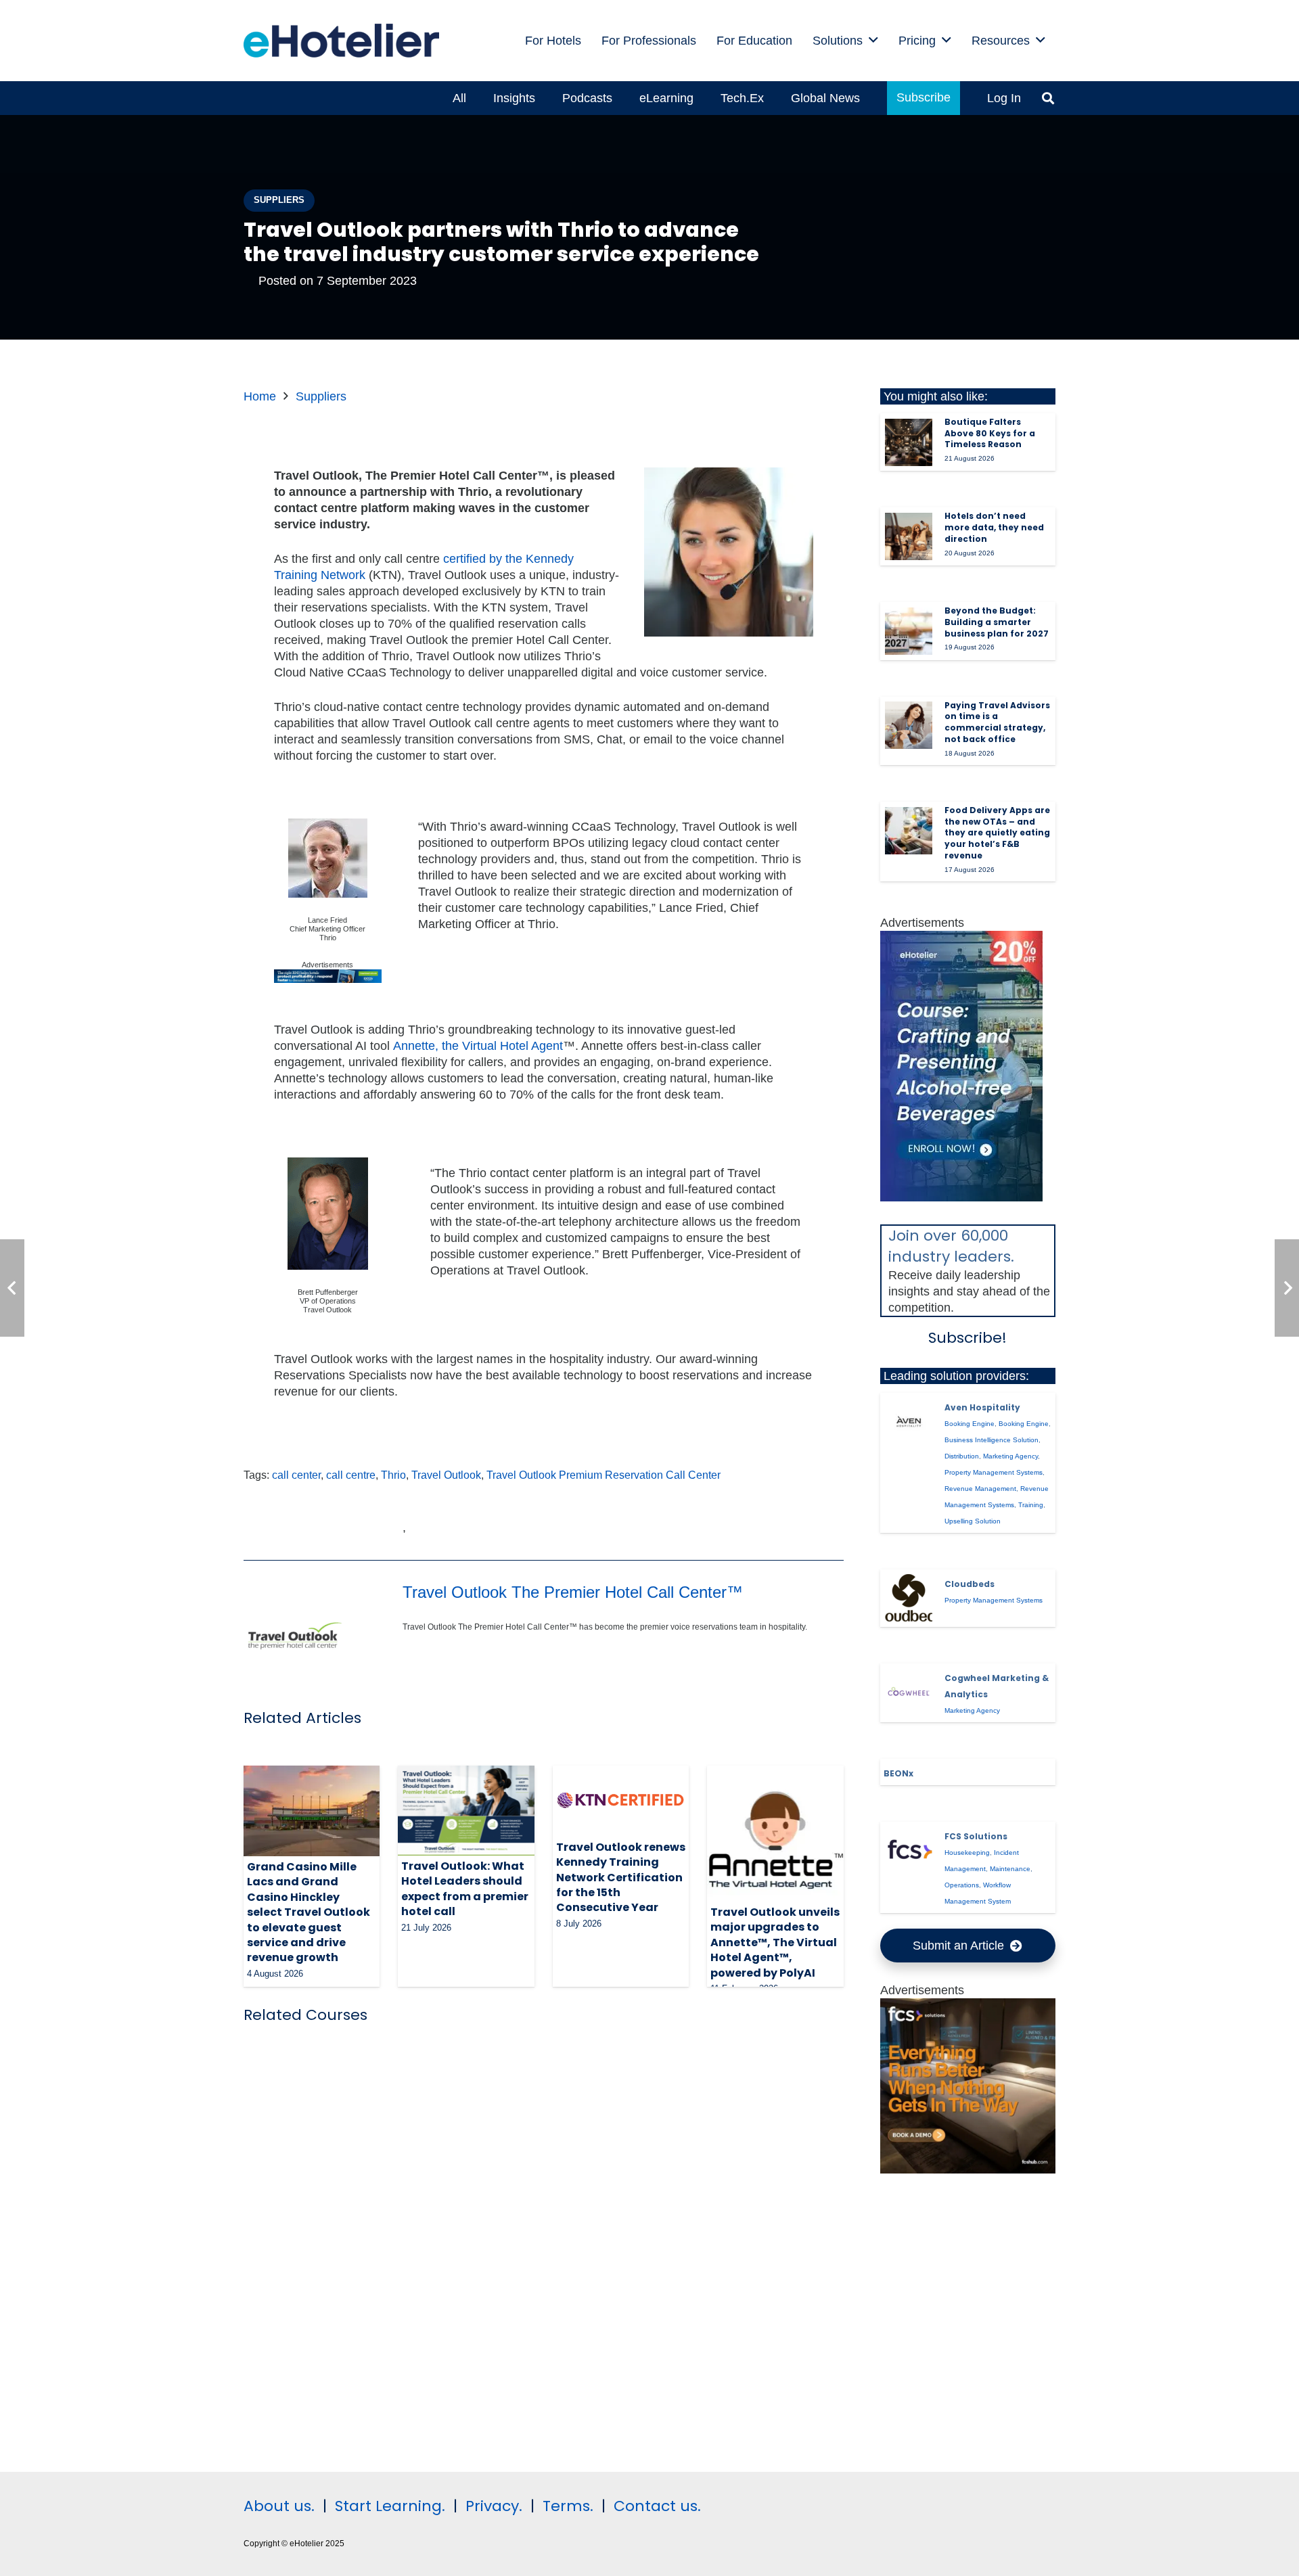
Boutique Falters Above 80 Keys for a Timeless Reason (990, 433)
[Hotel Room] (968, 2169)
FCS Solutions (976, 1836)
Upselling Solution (973, 1521)
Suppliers (321, 396)
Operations (962, 1885)
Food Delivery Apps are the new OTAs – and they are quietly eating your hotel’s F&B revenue (997, 833)
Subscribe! (967, 1338)
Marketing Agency (1010, 1456)
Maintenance (1010, 1869)
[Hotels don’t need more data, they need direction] (909, 536)
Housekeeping (967, 1853)
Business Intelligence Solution (992, 1440)
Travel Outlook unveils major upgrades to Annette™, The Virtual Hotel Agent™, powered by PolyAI (775, 1942)
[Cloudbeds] (909, 1598)
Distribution (962, 1456)
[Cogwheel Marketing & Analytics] (909, 1693)
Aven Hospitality (982, 1407)
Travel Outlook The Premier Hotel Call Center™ (573, 1592)
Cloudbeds (970, 1584)
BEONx (898, 1773)
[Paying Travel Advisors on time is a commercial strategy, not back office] (909, 725)
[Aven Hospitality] (909, 1421)
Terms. (568, 2506)
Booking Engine (970, 1424)
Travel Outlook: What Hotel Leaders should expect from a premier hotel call (465, 1889)
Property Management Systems (994, 1472)
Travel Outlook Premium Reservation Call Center (603, 1475)
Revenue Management (980, 1489)
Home (260, 396)
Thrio (393, 1475)
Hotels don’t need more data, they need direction (994, 527)
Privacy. (494, 2506)
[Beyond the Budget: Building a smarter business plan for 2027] (909, 631)
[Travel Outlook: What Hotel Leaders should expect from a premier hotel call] (466, 1811)
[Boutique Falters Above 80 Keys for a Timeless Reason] (909, 442)
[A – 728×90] (328, 980)
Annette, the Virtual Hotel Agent (478, 1046)
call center (296, 1475)
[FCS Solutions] (909, 1851)
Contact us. (657, 2506)
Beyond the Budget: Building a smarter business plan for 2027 (997, 622)
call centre (351, 1475)
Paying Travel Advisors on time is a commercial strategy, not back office (997, 722)
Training (1031, 1505)
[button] (873, 41)
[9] (961, 1197)
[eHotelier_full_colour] (341, 41)
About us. (279, 2506)
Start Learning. (388, 2506)
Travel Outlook (446, 1475)
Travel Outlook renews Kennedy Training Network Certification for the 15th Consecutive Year (621, 1878)
